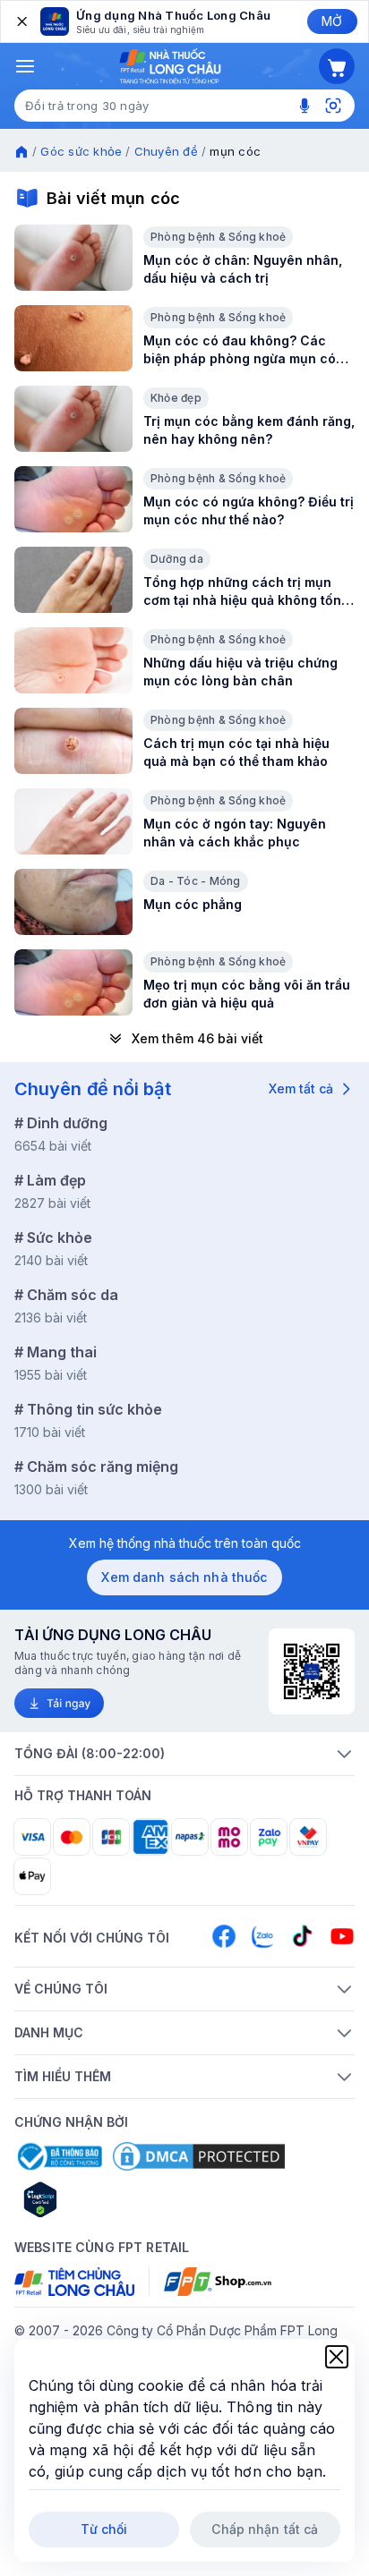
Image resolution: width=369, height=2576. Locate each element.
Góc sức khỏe (81, 151)
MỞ (332, 21)
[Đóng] (21, 21)
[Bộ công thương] (58, 2156)
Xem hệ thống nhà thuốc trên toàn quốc (185, 1543)
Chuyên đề (166, 151)
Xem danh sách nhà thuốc (184, 1577)
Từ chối (104, 2529)
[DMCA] (199, 2156)
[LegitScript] (104, 2199)
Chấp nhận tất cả (265, 2529)
